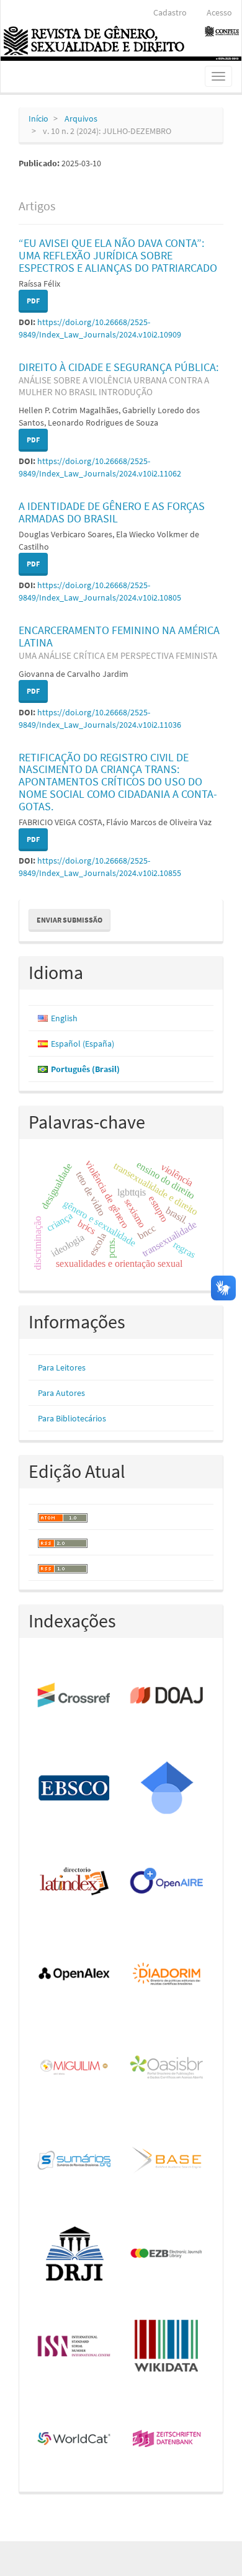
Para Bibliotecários (72, 1418)
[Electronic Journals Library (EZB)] (167, 2254)
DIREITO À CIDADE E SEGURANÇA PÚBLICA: (119, 379)
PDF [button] (33, 301)
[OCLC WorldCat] (75, 2440)
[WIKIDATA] (167, 2347)
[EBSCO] (75, 1789)
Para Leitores (62, 1367)
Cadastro (170, 12)
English (64, 1018)
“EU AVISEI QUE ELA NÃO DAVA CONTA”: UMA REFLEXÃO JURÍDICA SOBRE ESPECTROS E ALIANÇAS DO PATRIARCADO (118, 255)
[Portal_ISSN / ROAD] (75, 2347)
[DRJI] (75, 2254)
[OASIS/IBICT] (167, 2068)
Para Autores (61, 1393)
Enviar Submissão (69, 920)
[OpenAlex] (75, 1975)
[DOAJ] (167, 1696)
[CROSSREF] (75, 1696)
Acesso (219, 12)
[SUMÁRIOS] (75, 2161)
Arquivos (81, 119)
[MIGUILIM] (75, 2068)
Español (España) (83, 1044)
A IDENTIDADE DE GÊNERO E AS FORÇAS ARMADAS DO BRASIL (112, 512)
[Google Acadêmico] (167, 1789)
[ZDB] (167, 2440)
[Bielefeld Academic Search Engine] (167, 2161)
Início (38, 119)
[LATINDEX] (75, 1882)
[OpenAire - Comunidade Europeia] (167, 1882)
